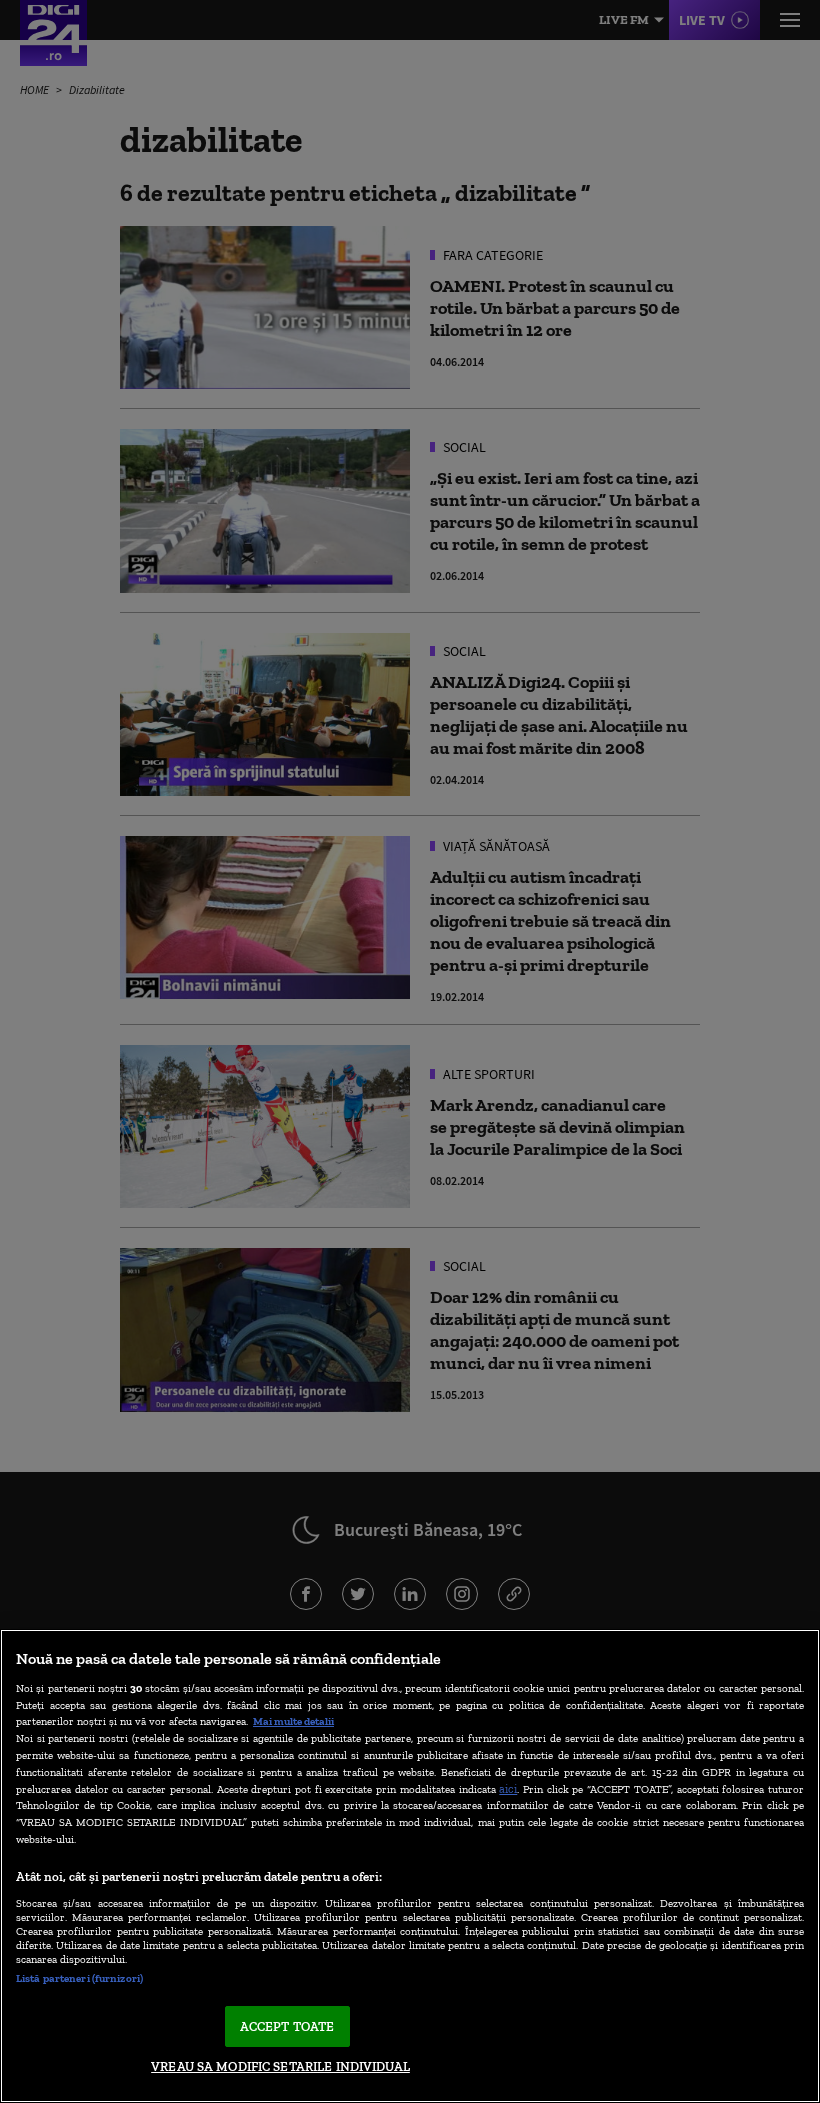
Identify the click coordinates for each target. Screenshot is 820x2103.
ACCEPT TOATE (287, 2026)
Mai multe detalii (293, 1721)
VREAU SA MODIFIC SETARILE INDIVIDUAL (280, 2066)
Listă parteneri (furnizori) (79, 1978)
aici (508, 1788)
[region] (410, 1866)
